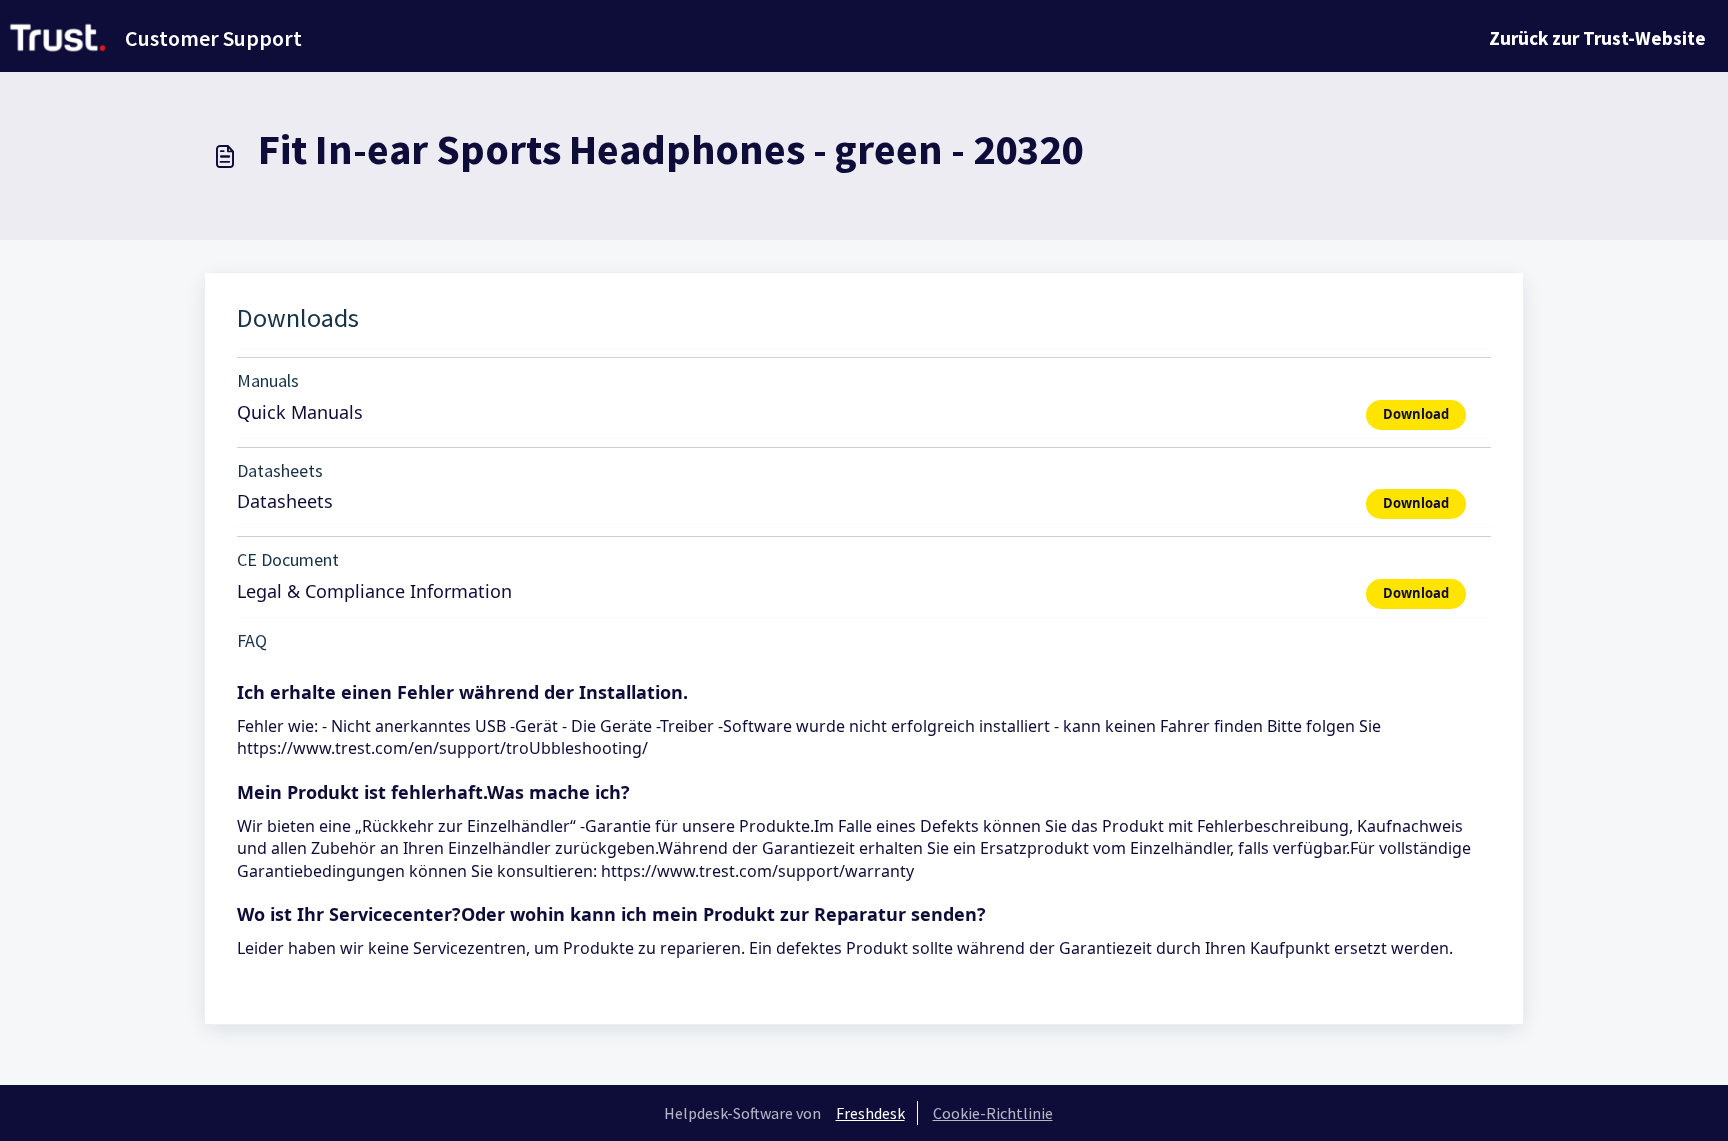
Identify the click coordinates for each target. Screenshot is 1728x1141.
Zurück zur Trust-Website (1597, 38)
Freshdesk (870, 1113)
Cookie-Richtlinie (993, 1113)
